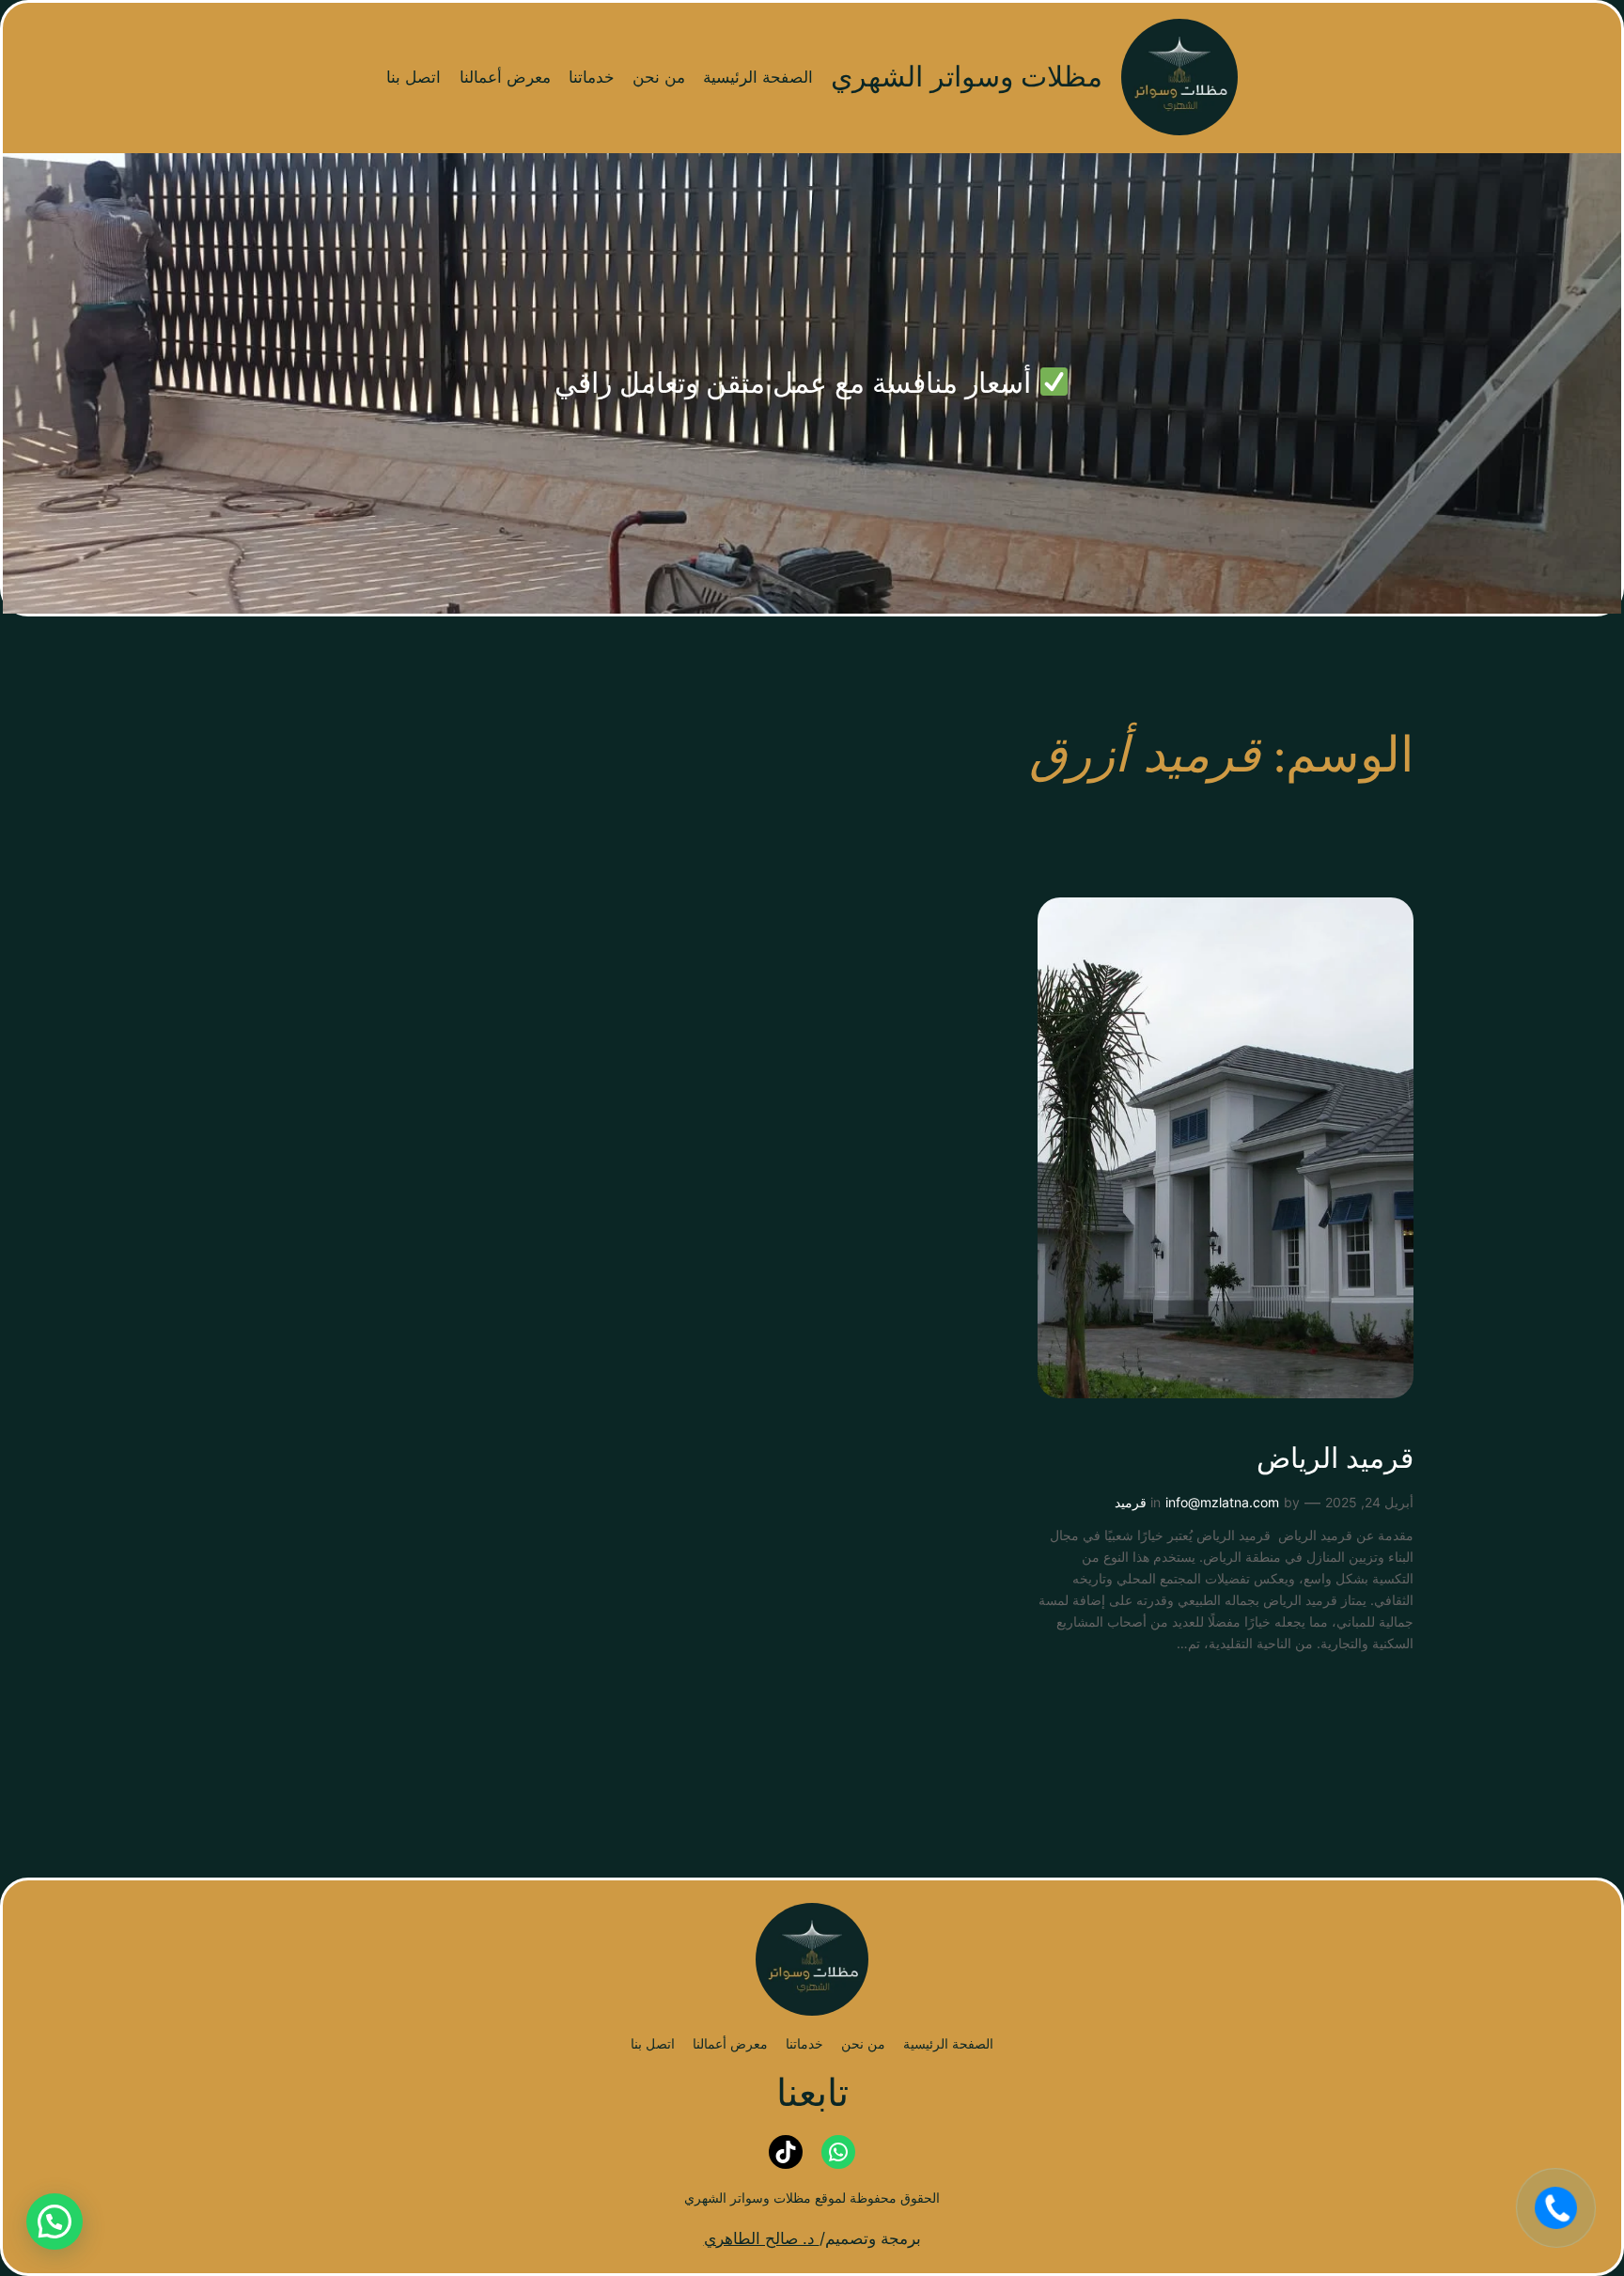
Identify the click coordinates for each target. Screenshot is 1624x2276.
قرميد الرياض (1335, 1460)
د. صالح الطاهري (762, 2238)
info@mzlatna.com (1222, 1502)
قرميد (1131, 1502)
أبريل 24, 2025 (1369, 1502)
